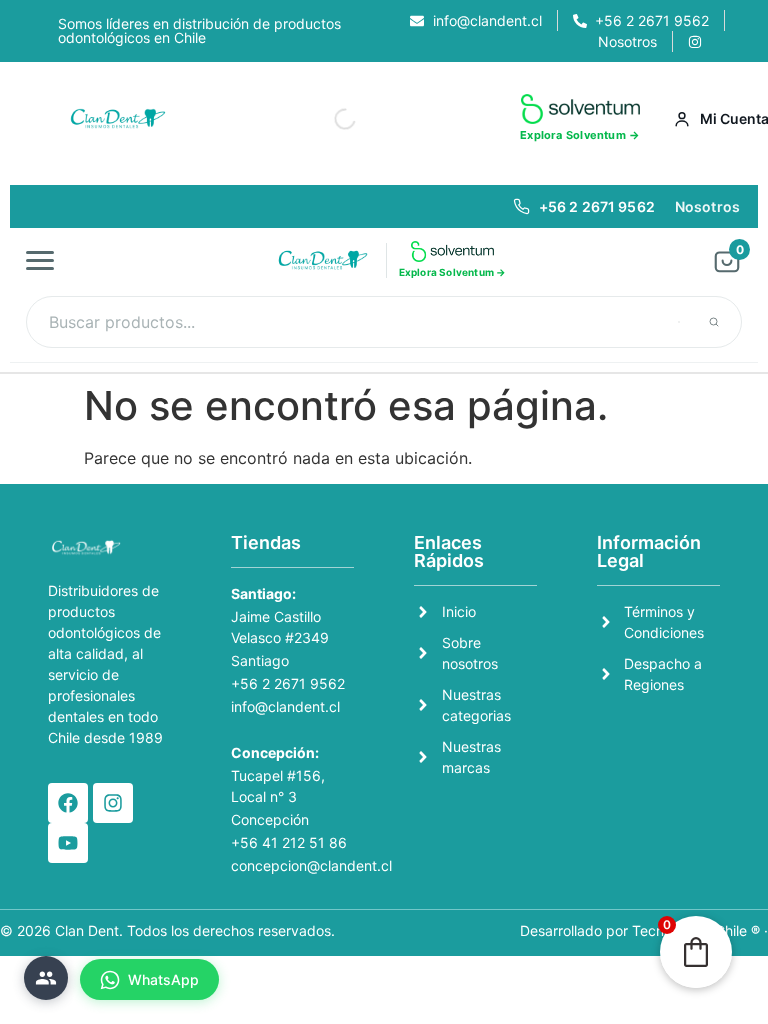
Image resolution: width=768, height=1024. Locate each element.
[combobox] (384, 322)
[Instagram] (113, 803)
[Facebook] (68, 803)
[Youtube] (68, 843)
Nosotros (707, 206)
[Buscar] (714, 322)
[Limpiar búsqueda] (679, 322)
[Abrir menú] (46, 260)
